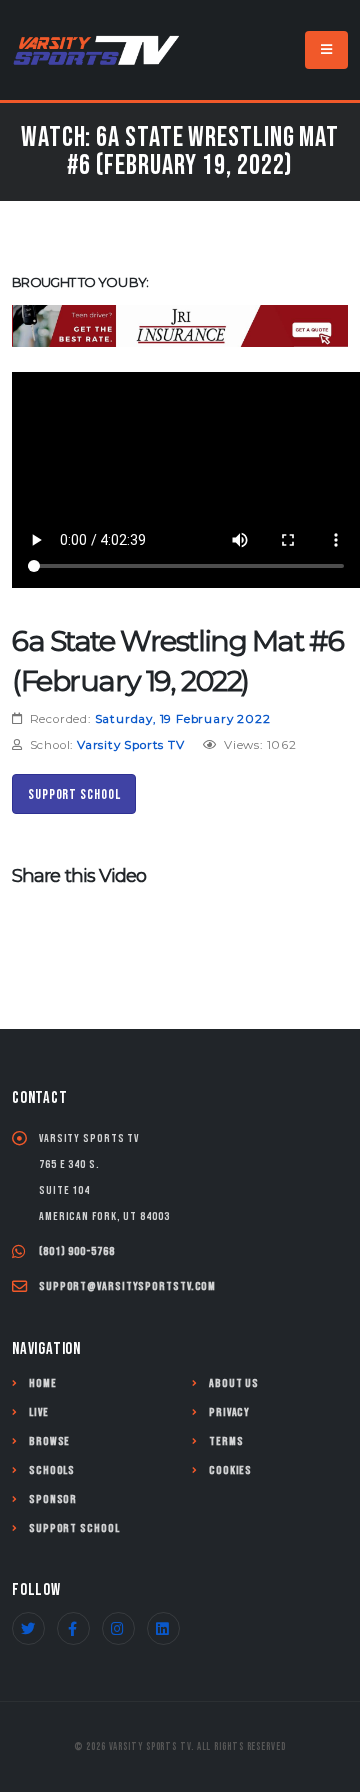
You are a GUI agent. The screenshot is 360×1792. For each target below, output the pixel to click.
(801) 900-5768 (77, 1251)
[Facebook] (73, 1628)
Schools (52, 1470)
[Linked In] (163, 1628)
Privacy (229, 1412)
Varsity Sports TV (131, 745)
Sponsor (53, 1499)
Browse (49, 1441)
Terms (226, 1441)
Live (39, 1412)
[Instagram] (118, 1628)
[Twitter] (28, 1628)
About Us (234, 1383)
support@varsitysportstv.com (127, 1286)
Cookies (230, 1470)
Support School (74, 794)
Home (43, 1383)
